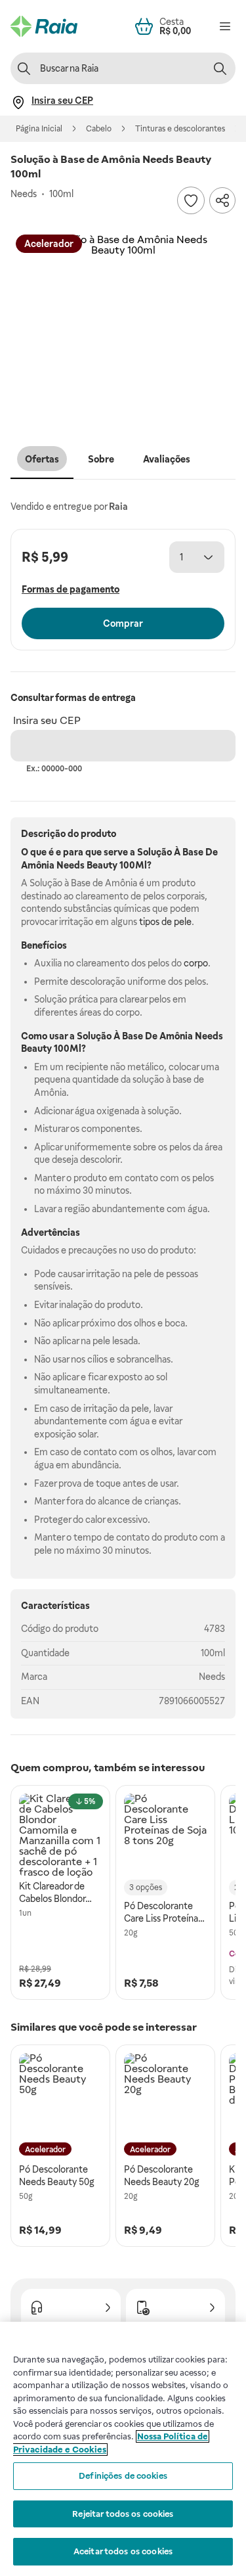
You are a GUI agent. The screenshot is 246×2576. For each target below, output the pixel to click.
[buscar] (220, 68)
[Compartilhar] (222, 200)
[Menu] (225, 26)
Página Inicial (39, 129)
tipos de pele (165, 922)
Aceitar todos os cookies (123, 2551)
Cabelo (99, 129)
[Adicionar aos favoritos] (191, 200)
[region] (123, 2449)
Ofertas (42, 459)
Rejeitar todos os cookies (123, 2514)
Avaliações (167, 459)
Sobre (101, 459)
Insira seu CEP (47, 720)
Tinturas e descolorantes (180, 129)
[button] (123, 327)
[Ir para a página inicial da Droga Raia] (44, 26)
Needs (212, 1677)
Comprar (123, 623)
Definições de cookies (123, 2476)
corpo (196, 963)
